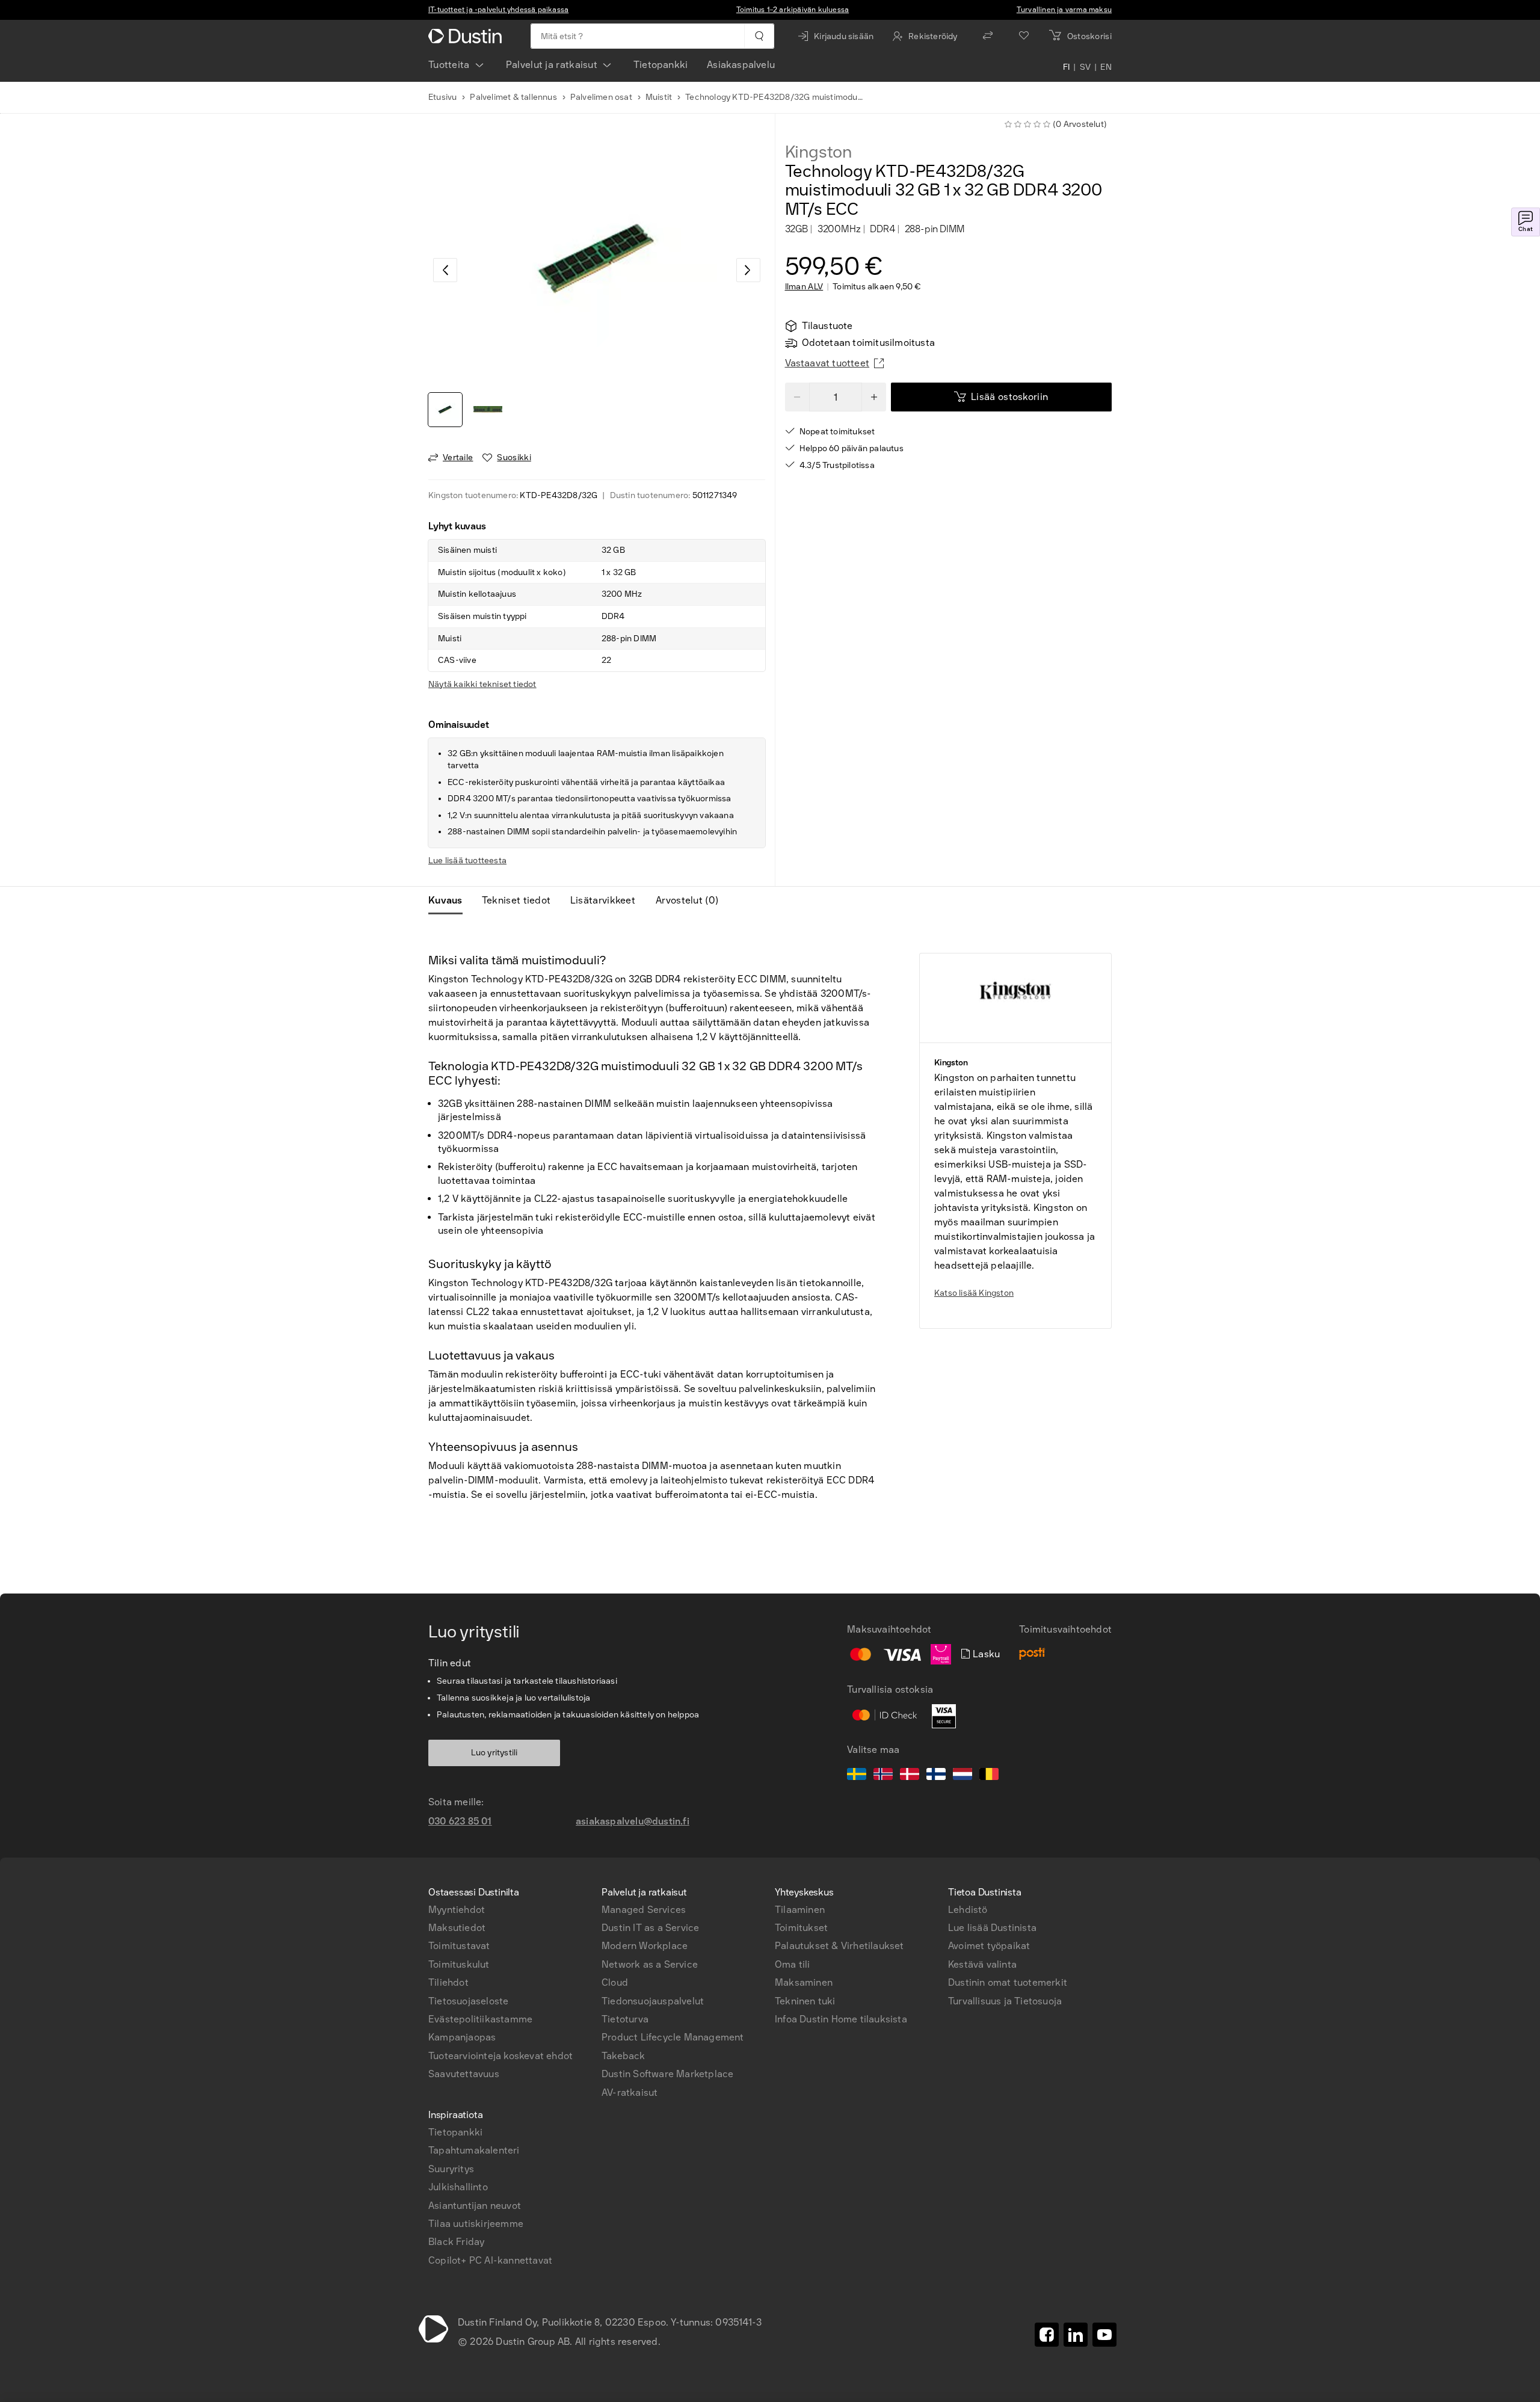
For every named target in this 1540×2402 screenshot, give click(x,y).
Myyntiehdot (457, 1910)
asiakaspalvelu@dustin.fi (633, 1821)
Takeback (624, 2056)
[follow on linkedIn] (1076, 2335)
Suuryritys (451, 2169)
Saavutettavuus (464, 2074)
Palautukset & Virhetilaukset (839, 1946)
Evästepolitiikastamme (480, 2019)
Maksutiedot (457, 1928)
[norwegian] (883, 1776)
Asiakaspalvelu (741, 65)
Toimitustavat (459, 1946)
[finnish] (936, 1776)
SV (1086, 67)
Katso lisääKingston (974, 1293)
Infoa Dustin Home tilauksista (841, 2019)
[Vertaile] (988, 36)
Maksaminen (804, 1982)
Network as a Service (650, 1964)
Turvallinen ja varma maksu (1064, 10)
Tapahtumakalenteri (474, 2150)
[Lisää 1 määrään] (874, 397)
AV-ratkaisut (630, 2093)
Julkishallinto (458, 2187)
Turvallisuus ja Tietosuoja (1005, 2001)
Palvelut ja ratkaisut (552, 65)
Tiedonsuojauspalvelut (653, 2001)
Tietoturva (625, 2019)
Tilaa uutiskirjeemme (476, 2224)
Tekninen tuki (805, 2001)
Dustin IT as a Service (650, 1928)
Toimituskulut (459, 1964)
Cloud (615, 1982)
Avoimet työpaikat (989, 1946)
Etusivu (442, 97)
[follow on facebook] (1047, 2335)
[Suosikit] (1024, 36)
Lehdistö (968, 1910)
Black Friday (456, 2242)
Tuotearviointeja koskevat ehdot (500, 2056)
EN (1106, 67)
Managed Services (644, 1910)
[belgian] (989, 1776)
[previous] (445, 270)
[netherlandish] (962, 1776)
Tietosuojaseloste (468, 2001)
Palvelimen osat (601, 97)
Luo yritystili (494, 1753)
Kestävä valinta (982, 1964)
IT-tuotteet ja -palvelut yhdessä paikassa (498, 10)
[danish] (910, 1776)
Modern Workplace (645, 1946)
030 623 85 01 (460, 1821)
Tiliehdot (448, 1982)
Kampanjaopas (462, 2037)
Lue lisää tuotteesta (467, 861)
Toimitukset (801, 1928)
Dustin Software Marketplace (667, 2074)
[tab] (450, 901)
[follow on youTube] (1104, 2335)
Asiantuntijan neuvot (475, 2206)
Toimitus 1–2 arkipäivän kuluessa (793, 10)
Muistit (659, 97)
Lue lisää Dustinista (992, 1928)
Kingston (818, 152)
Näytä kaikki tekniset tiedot (482, 684)
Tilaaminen (800, 1910)
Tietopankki (661, 65)
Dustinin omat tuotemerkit (1008, 1982)
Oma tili (793, 1964)
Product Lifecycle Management (673, 2037)
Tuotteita (449, 65)
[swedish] (857, 1776)
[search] (759, 36)
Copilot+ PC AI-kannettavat (490, 2260)
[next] (748, 270)
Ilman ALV (804, 287)
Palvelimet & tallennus (513, 97)
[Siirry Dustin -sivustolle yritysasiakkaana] (467, 36)
